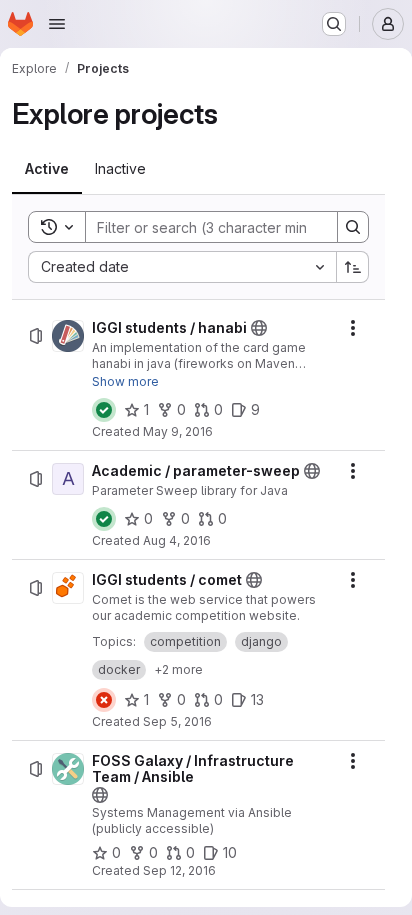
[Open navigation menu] (57, 24)
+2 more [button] (178, 669)
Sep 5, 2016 (177, 721)
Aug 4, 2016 (177, 540)
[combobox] (182, 267)
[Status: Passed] (104, 410)
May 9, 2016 (178, 431)
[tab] (47, 169)
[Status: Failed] (104, 700)
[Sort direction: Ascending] (353, 267)
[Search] (353, 227)
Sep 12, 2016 (179, 870)
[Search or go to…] (334, 24)
